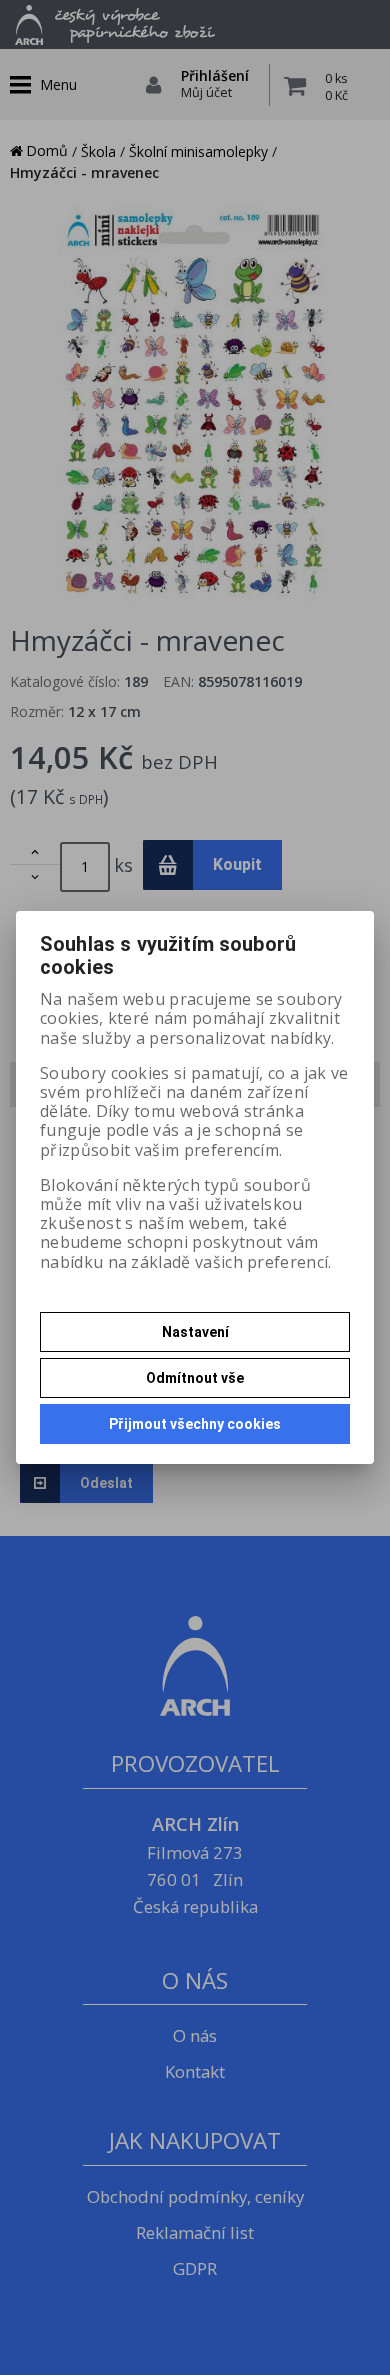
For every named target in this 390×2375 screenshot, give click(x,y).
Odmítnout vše (195, 1378)
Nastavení (195, 1332)
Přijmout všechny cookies (195, 1424)
